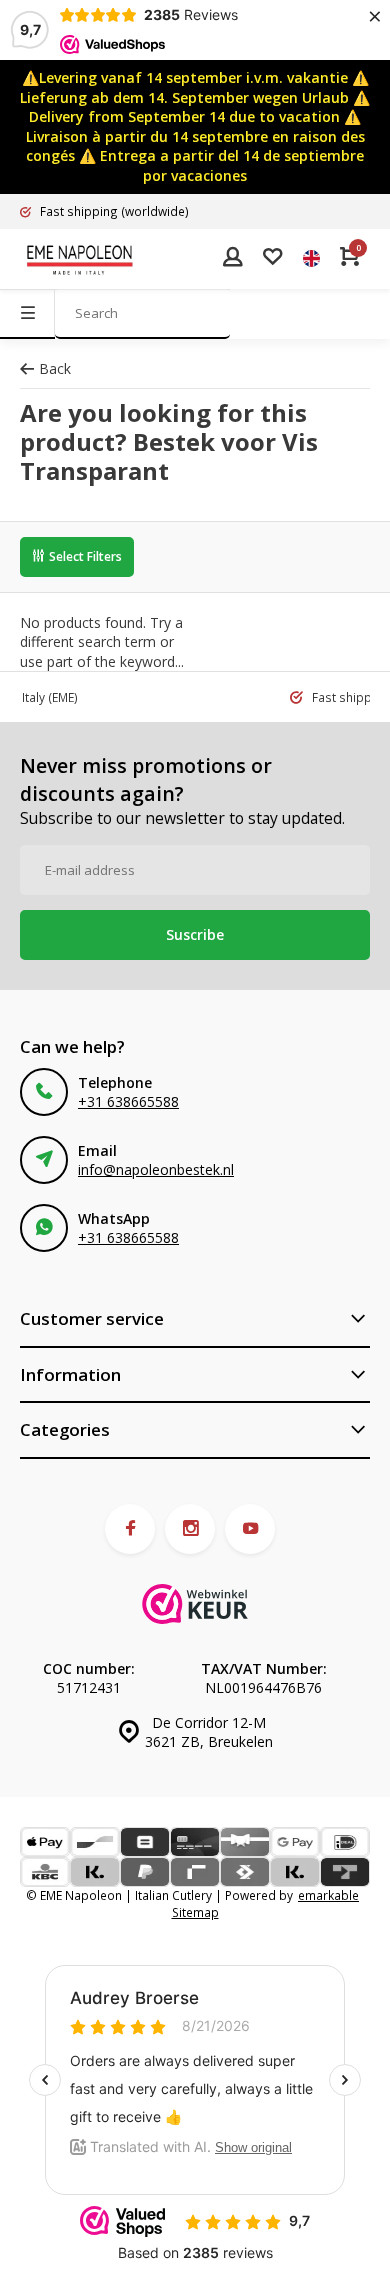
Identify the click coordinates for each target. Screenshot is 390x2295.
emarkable (328, 1895)
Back (55, 368)
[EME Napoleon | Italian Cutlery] (80, 259)
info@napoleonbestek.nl (156, 1169)
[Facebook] (130, 1529)
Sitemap (195, 1912)
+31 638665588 (128, 1101)
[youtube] (250, 1529)
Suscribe (195, 934)
